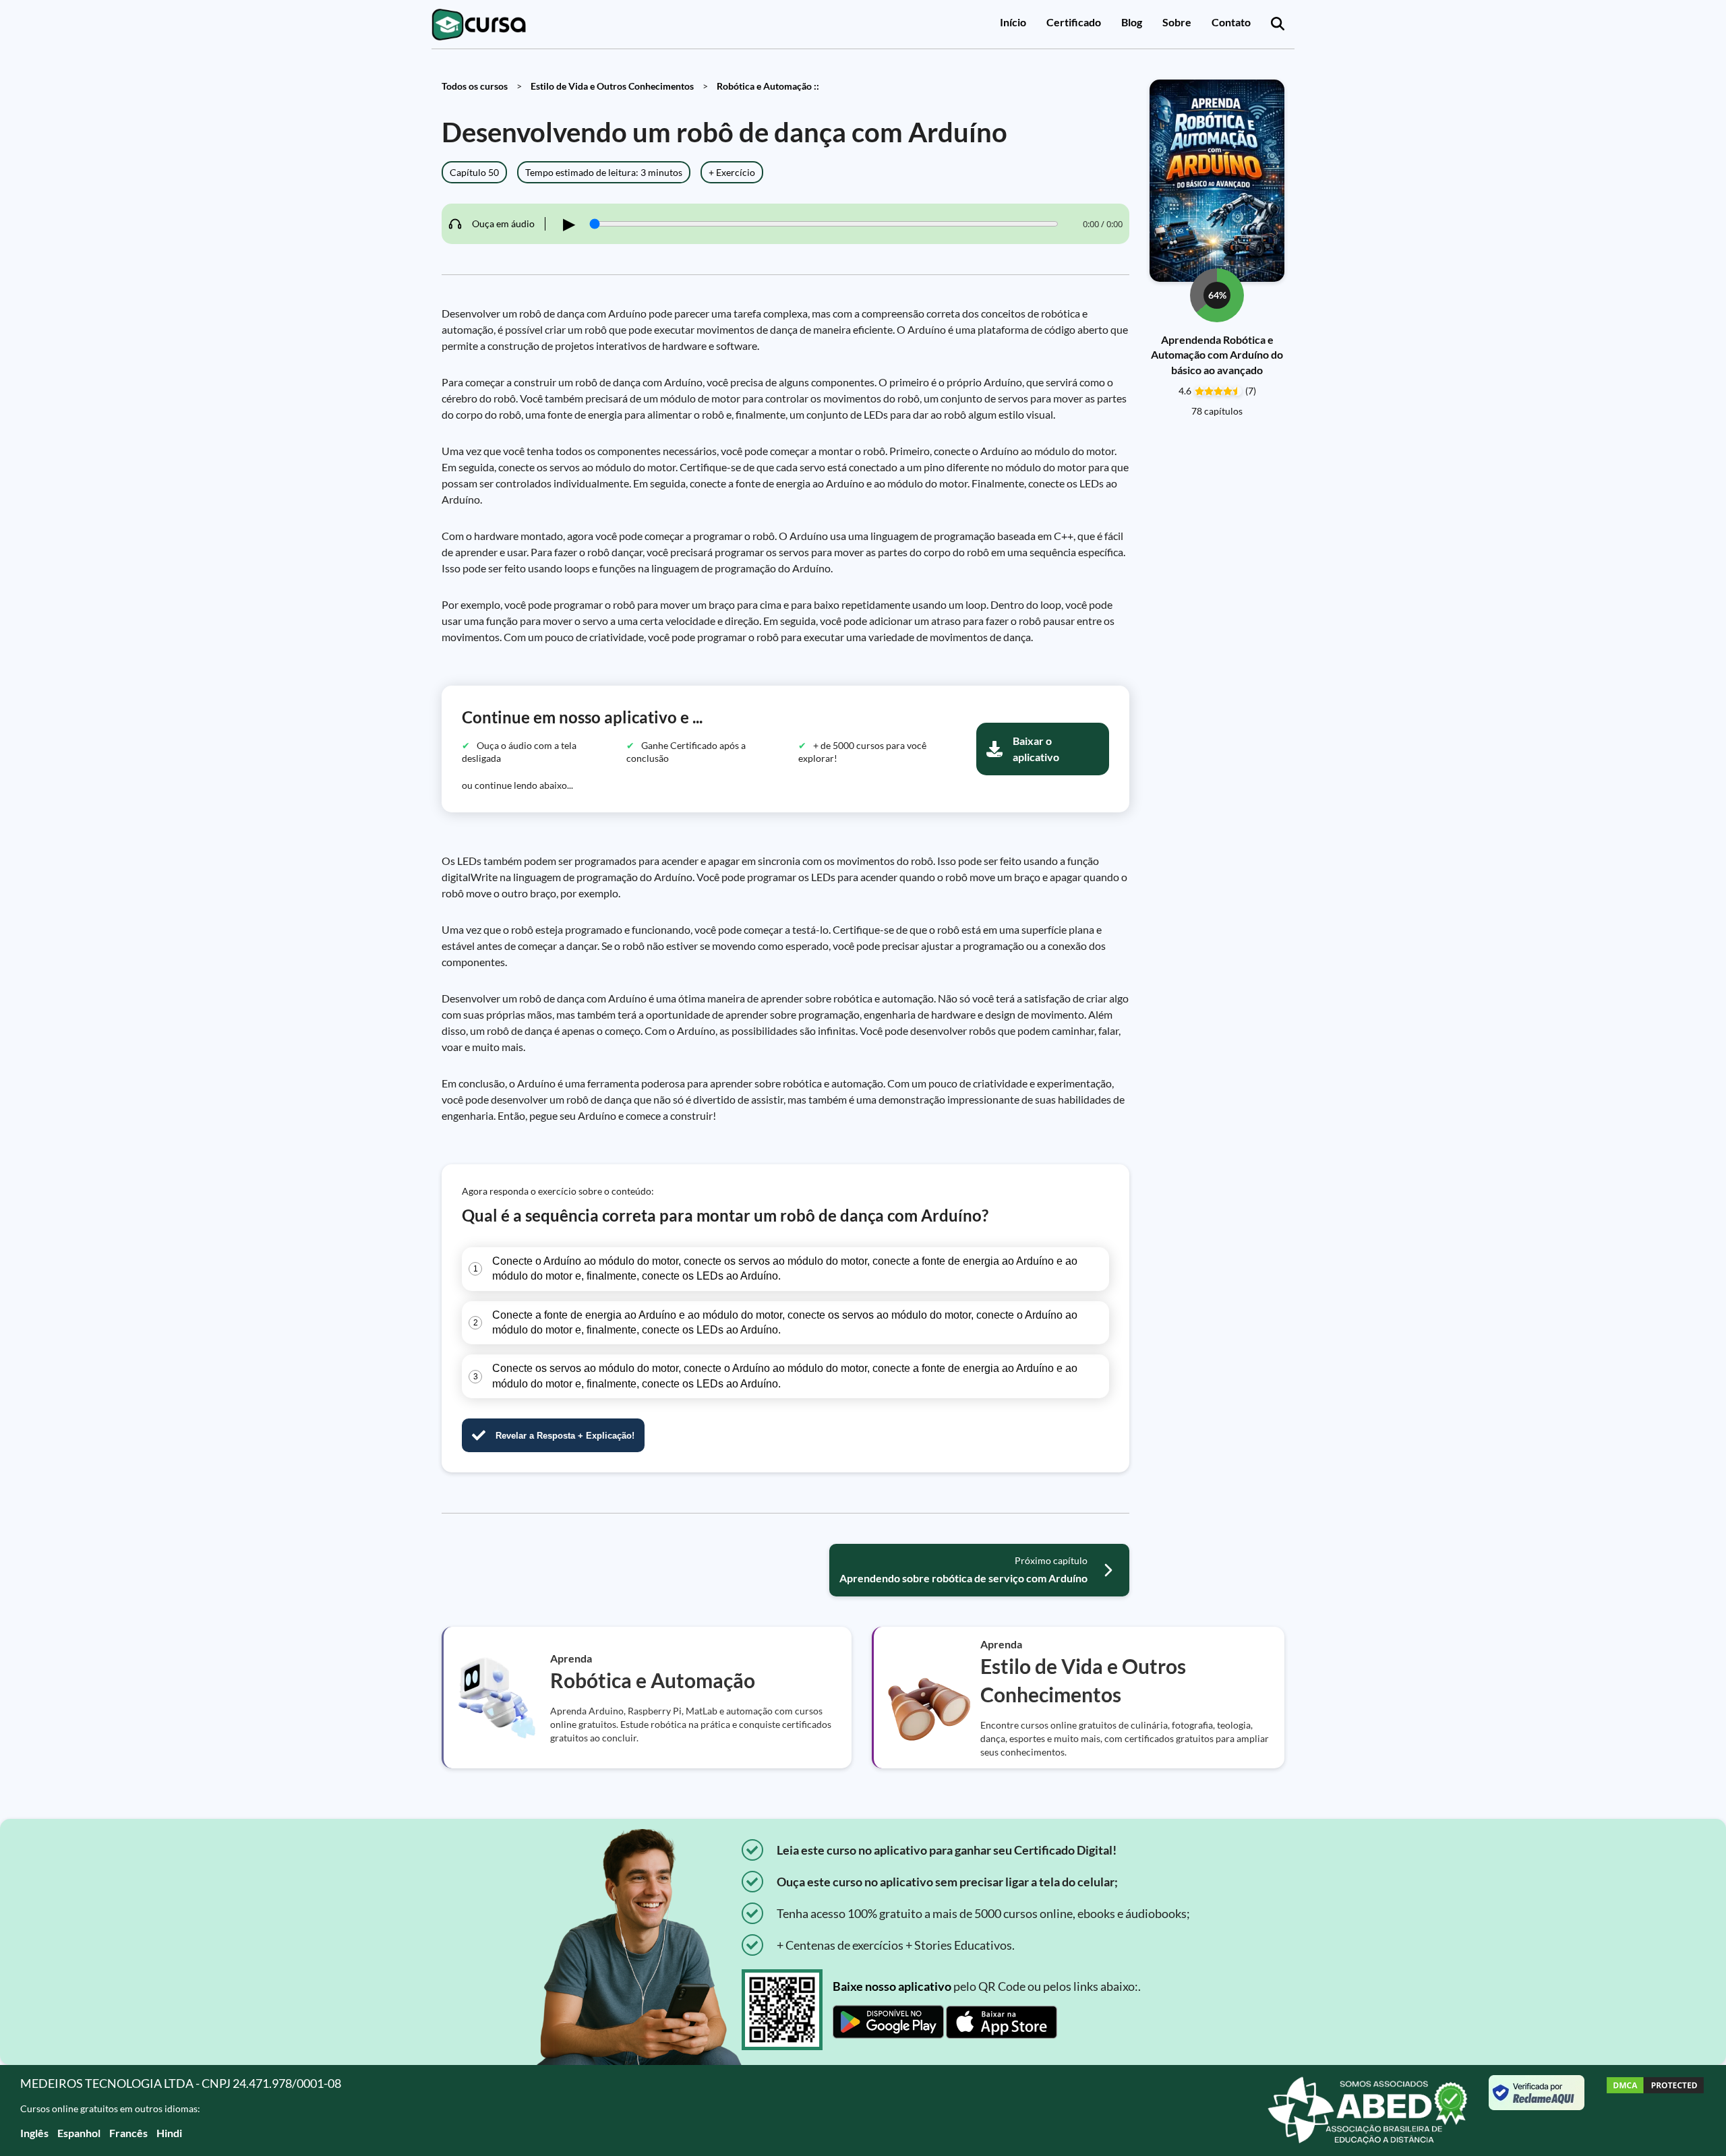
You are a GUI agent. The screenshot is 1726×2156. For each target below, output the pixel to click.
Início (1013, 22)
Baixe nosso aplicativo (892, 1986)
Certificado (1074, 22)
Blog (1132, 22)
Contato (1231, 22)
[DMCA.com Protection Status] (1655, 2110)
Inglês (34, 2133)
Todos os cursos (475, 86)
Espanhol (79, 2133)
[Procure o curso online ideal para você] (1278, 24)
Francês (128, 2133)
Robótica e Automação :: (768, 86)
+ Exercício (732, 172)
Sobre (1177, 22)
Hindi (169, 2133)
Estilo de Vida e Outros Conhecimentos (612, 86)
